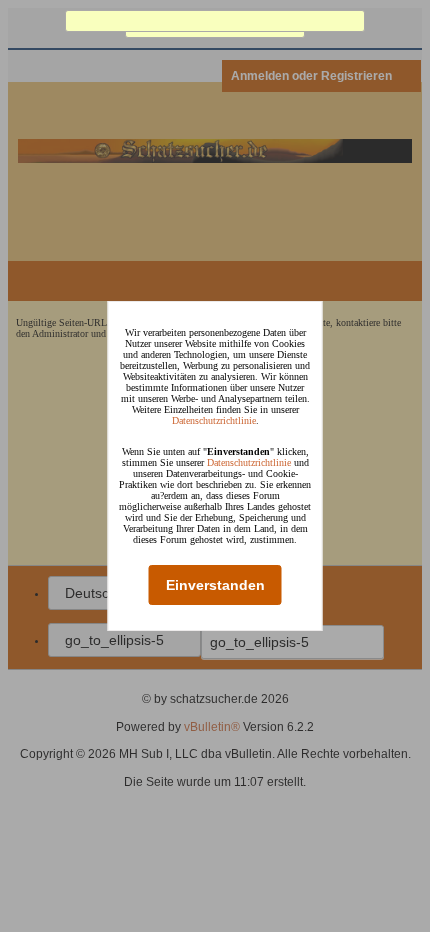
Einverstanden (215, 585)
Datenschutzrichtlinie (214, 420)
